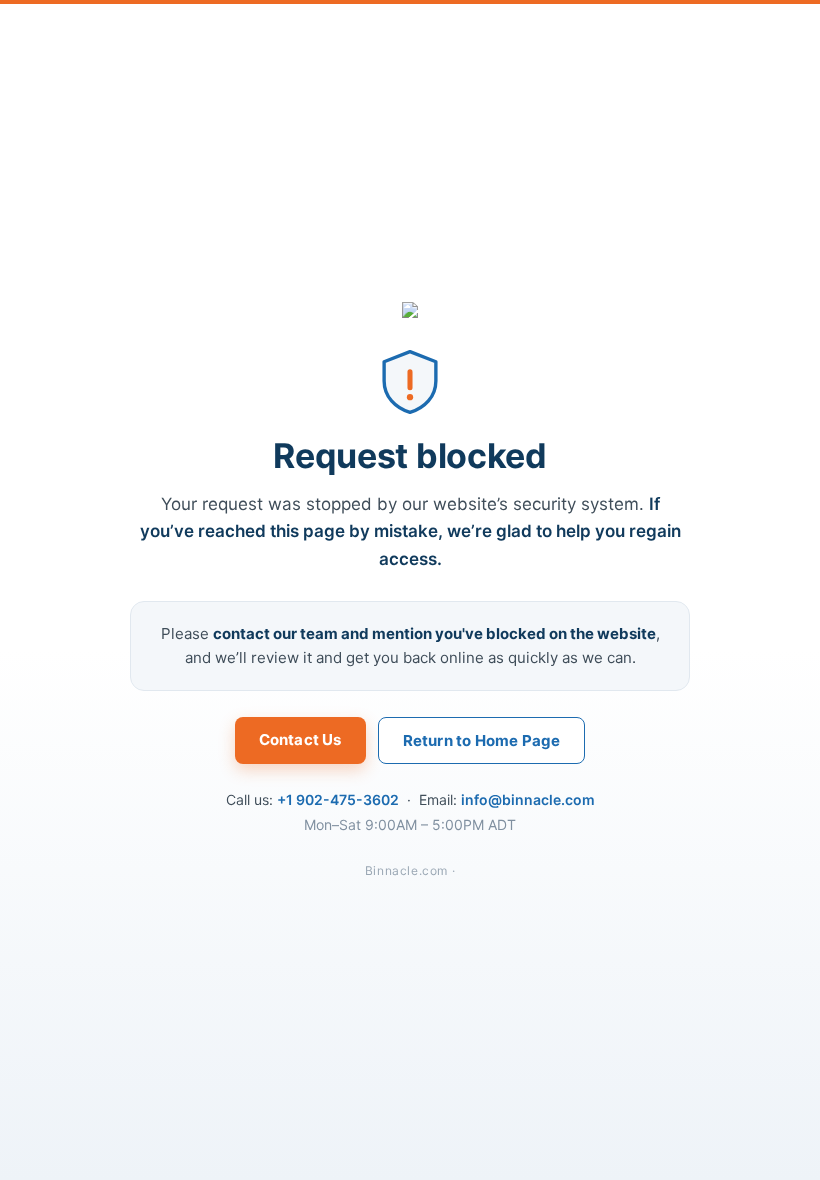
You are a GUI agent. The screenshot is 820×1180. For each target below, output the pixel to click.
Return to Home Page (482, 740)
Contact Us (300, 739)
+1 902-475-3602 (338, 799)
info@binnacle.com (528, 799)
